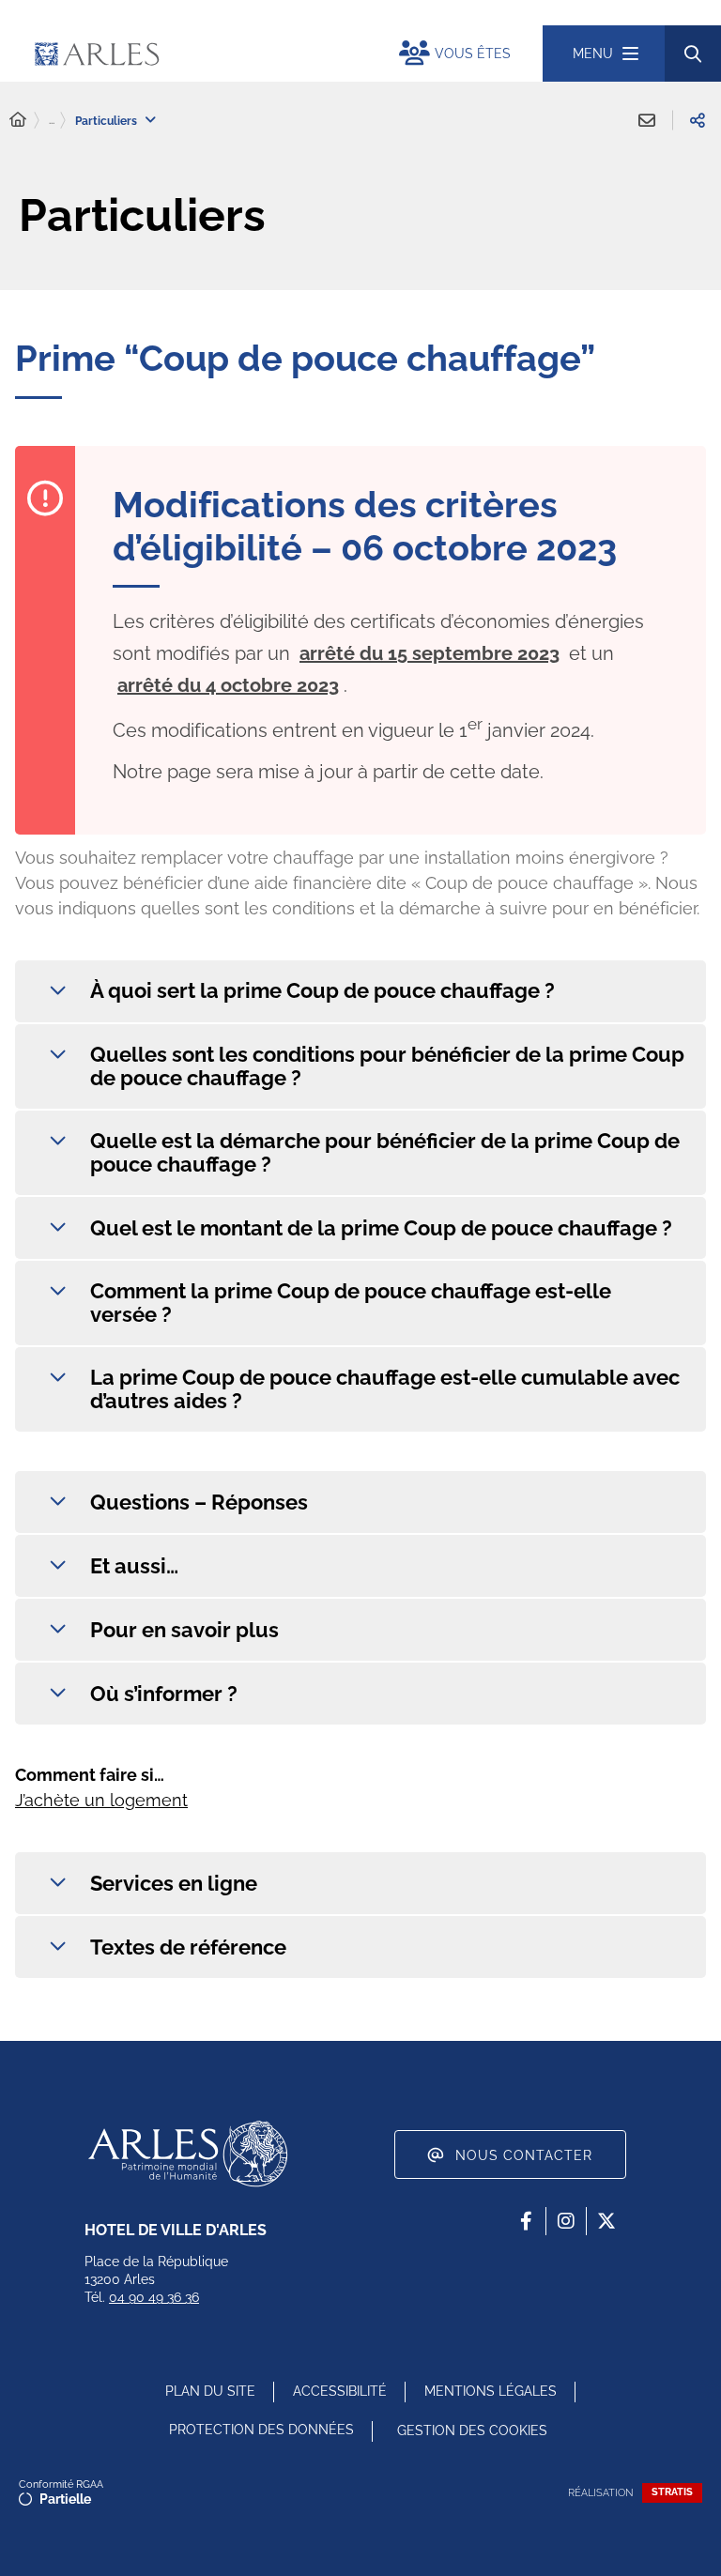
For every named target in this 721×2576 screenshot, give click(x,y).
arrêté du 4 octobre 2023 (228, 685)
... (52, 120)
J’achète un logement (101, 1800)
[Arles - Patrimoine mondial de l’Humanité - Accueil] (188, 2154)
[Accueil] (18, 120)
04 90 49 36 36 (154, 2297)
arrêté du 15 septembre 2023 (430, 653)
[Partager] (698, 120)
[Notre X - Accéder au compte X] (606, 2221)
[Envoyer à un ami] (647, 120)
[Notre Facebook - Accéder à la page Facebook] (526, 2221)
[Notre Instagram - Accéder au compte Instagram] (566, 2221)
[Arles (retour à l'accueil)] (197, 54)
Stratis (672, 2492)
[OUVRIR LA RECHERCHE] (693, 54)
